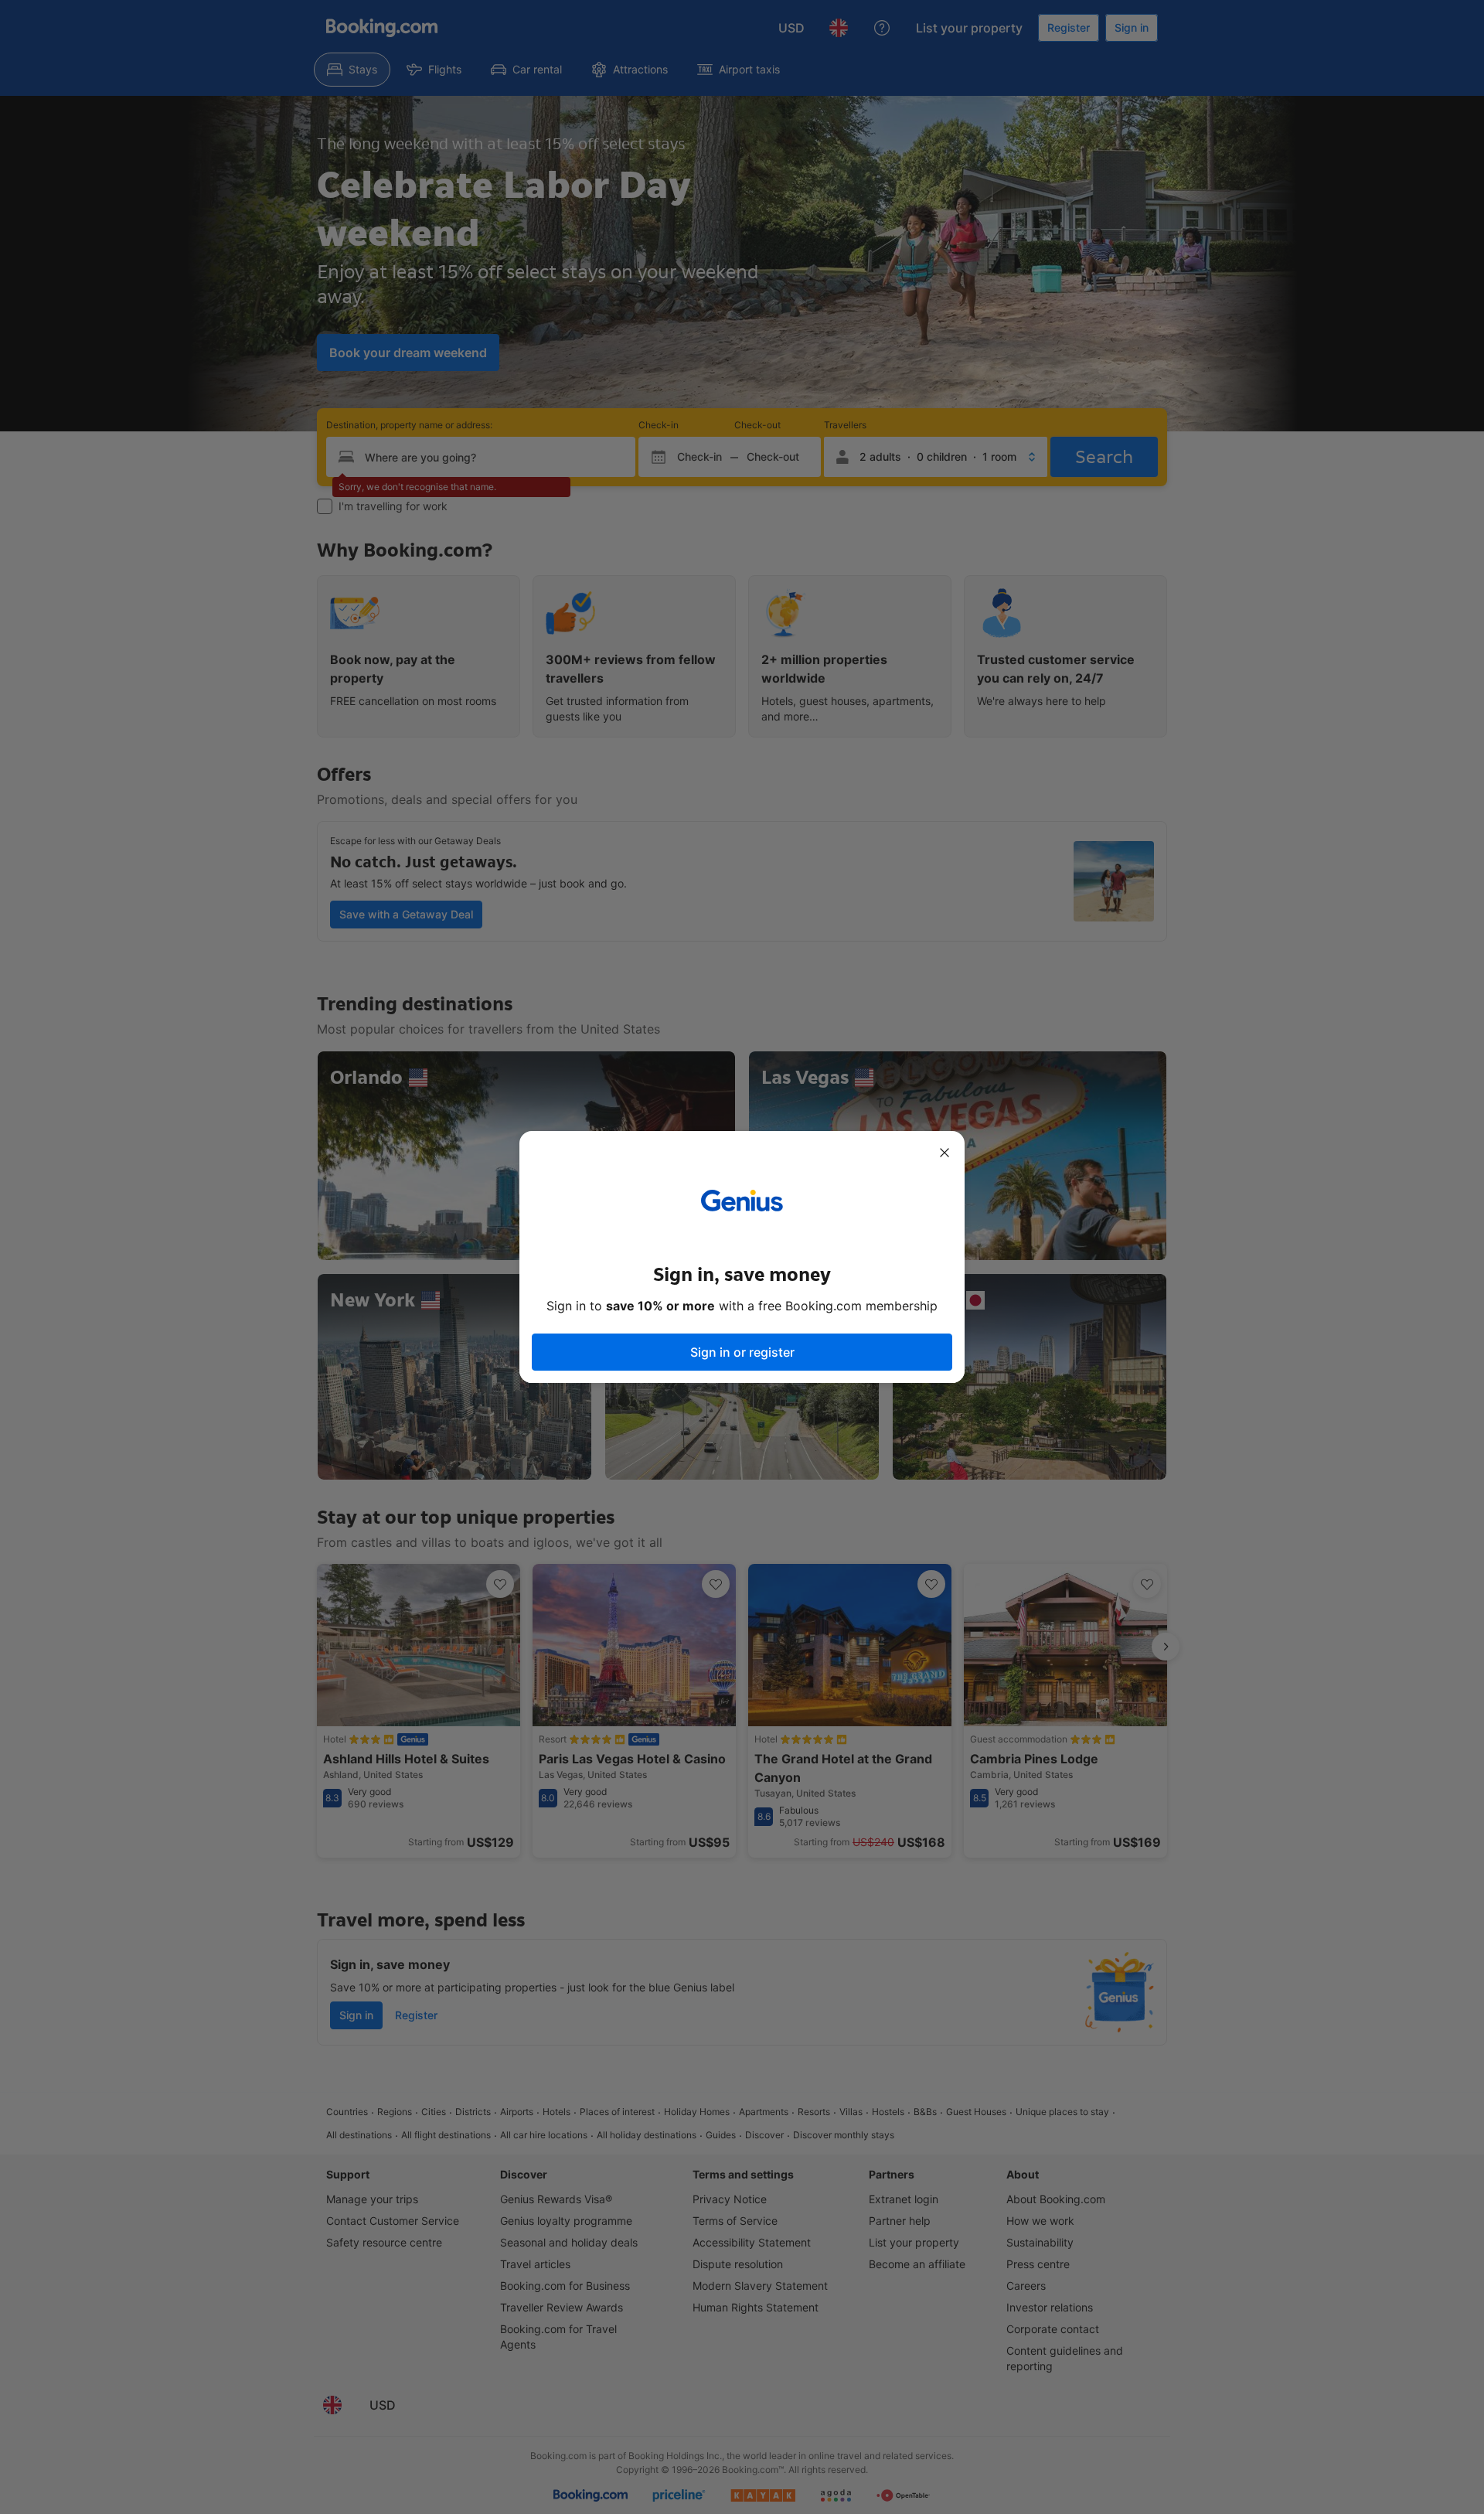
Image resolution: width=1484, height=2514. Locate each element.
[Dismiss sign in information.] (945, 1153)
